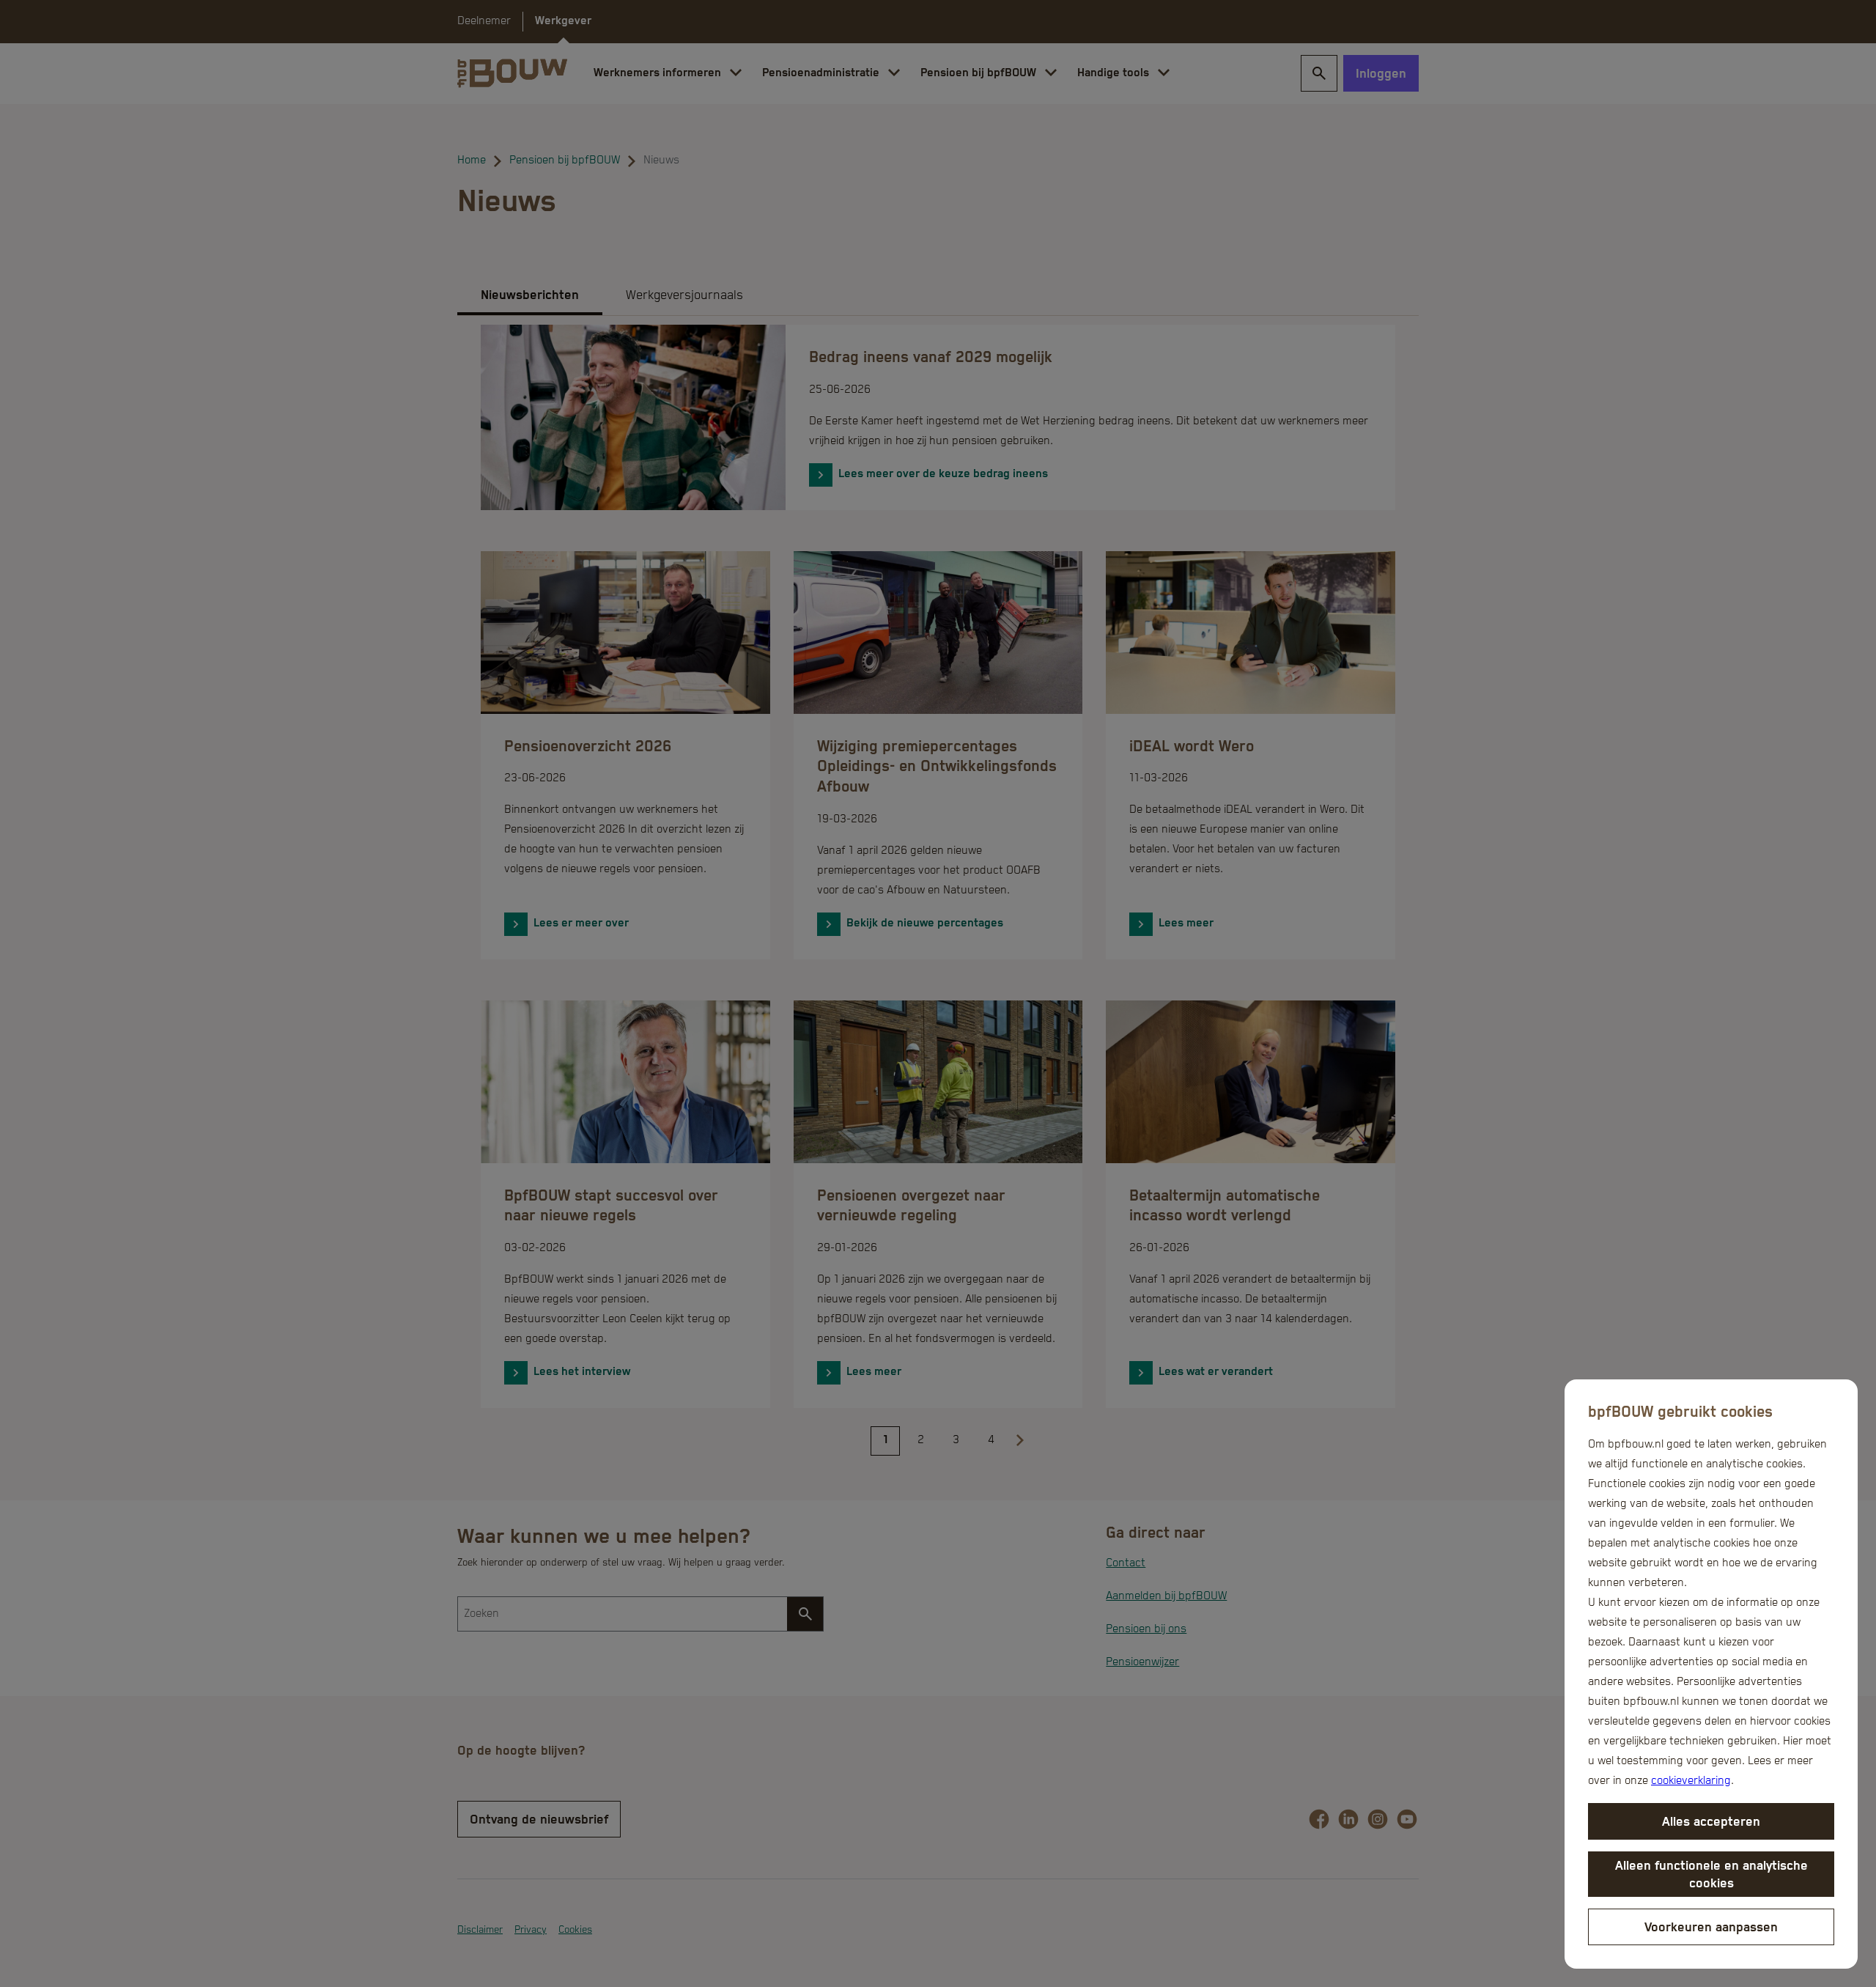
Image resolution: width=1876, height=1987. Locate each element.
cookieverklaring (1691, 1781)
